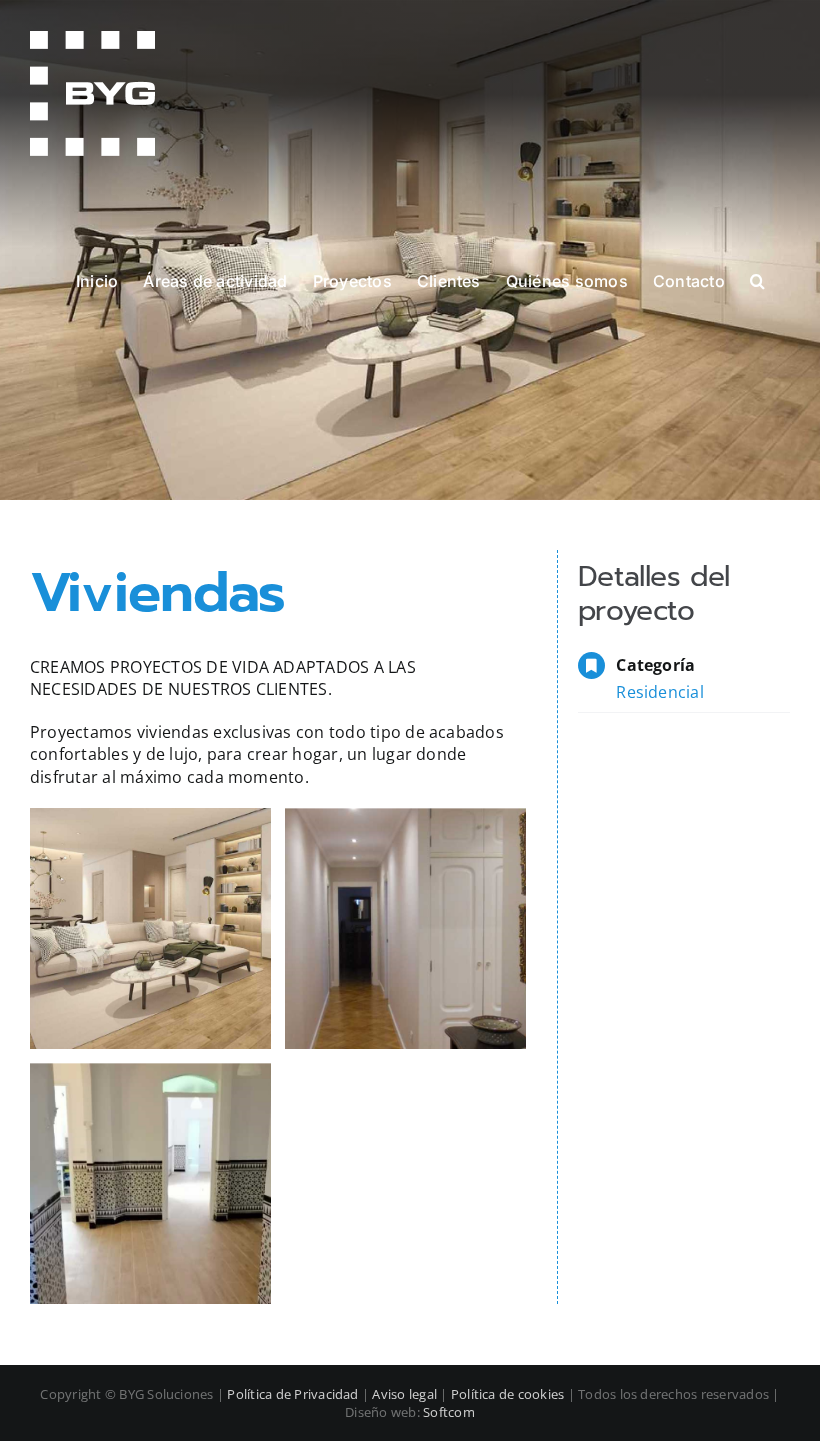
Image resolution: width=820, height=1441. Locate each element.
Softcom (449, 1412)
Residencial (660, 692)
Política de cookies (508, 1394)
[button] (757, 280)
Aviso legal (404, 1394)
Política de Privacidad (292, 1394)
